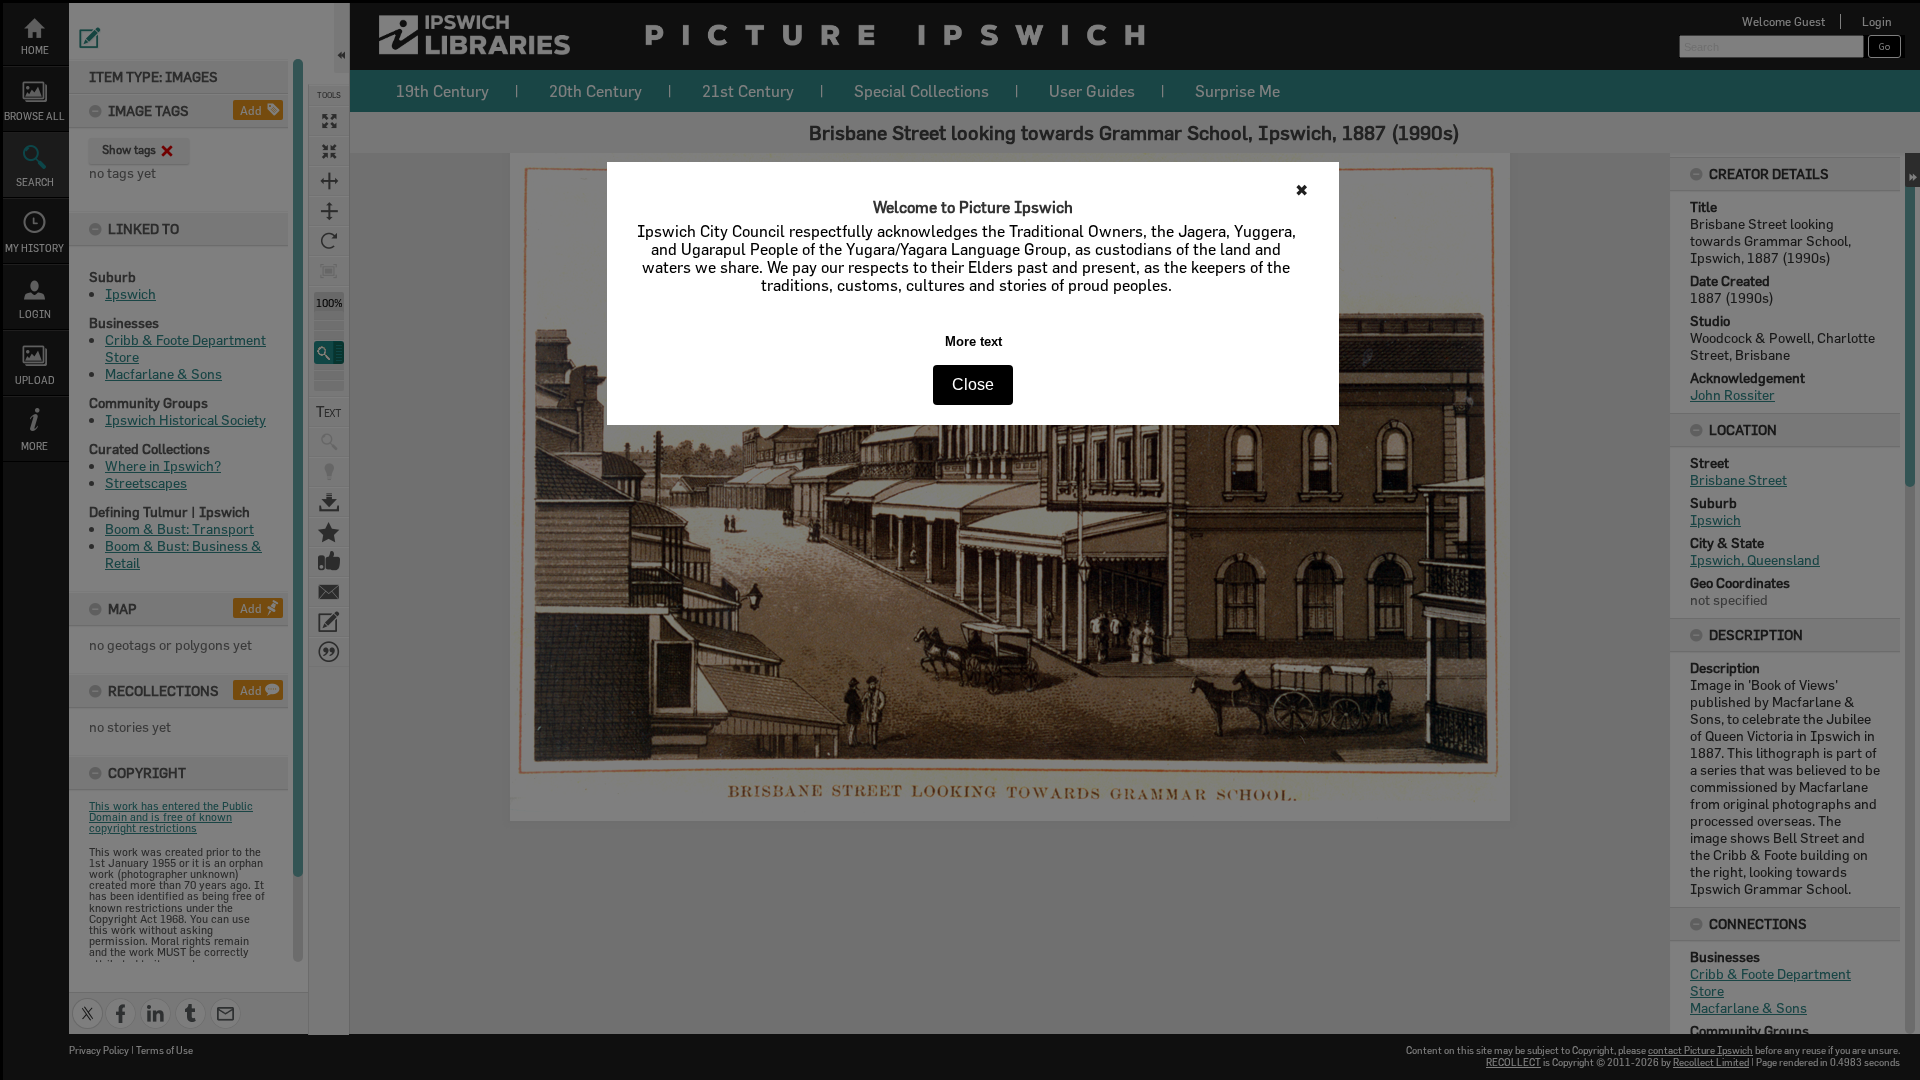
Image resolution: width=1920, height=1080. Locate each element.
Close (973, 384)
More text (973, 341)
